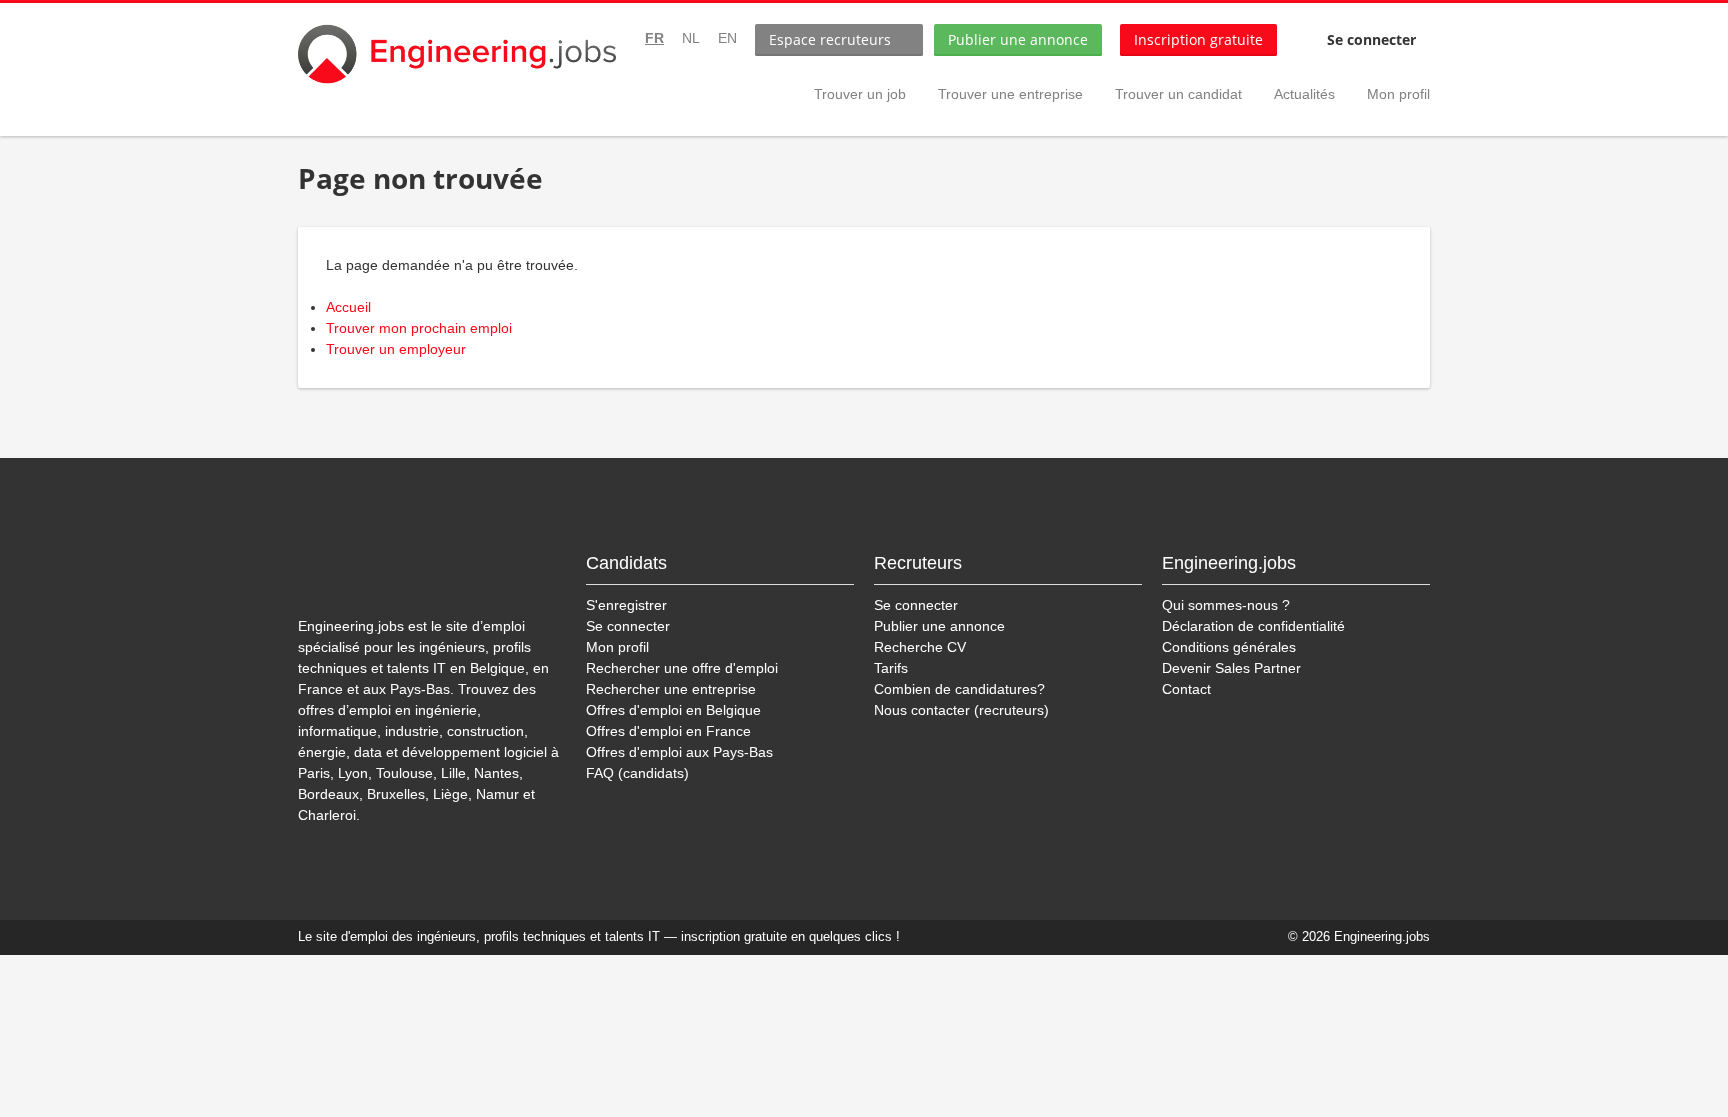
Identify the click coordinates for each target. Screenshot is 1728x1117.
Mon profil (1398, 94)
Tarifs (891, 668)
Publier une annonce (1018, 39)
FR (654, 38)
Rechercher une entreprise (671, 689)
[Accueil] (457, 54)
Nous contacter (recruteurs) (961, 710)
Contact (1186, 689)
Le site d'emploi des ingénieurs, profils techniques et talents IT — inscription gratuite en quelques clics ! (599, 937)
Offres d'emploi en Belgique (673, 710)
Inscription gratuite (1198, 39)
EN (727, 38)
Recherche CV (920, 647)
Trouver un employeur (396, 349)
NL (691, 38)
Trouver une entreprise (1010, 94)
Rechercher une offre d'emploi (682, 668)
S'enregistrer (626, 605)
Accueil (348, 307)
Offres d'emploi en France (668, 731)
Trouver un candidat (1178, 94)
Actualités (1304, 94)
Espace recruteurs (830, 39)
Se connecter (1371, 39)
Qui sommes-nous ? (1226, 605)
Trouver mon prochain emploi (419, 328)
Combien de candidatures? (959, 689)
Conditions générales (1229, 647)
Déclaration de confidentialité (1253, 626)
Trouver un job (860, 94)
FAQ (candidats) (637, 773)
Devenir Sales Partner (1231, 668)
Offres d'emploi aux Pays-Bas (679, 752)
